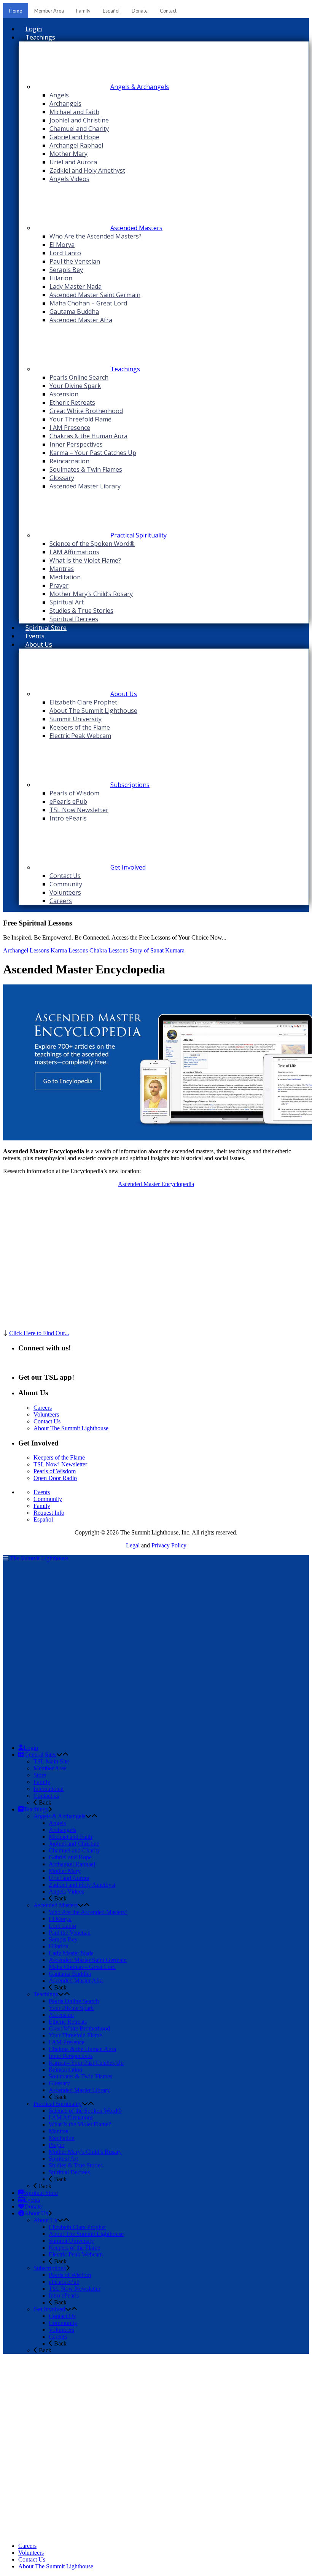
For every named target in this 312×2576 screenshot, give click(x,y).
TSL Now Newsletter (75, 2289)
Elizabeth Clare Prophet (77, 2227)
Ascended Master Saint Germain (88, 1960)
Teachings (46, 1994)
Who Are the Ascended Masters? (88, 1912)
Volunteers (46, 1414)
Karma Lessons (69, 950)
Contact (168, 11)
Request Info (49, 1513)
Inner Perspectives (71, 2056)
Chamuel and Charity (74, 1850)
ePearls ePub (64, 2282)
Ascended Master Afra (76, 1980)
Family (83, 11)
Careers (43, 1408)
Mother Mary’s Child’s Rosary (85, 2152)
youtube (64, 1363)
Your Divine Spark (71, 2008)
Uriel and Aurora (69, 1878)
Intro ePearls (64, 2295)
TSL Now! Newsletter (60, 1464)
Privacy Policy (169, 1545)
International (49, 1789)
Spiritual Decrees (69, 2172)
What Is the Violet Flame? (80, 2124)
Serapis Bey (63, 1939)
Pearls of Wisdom (55, 1471)
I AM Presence (67, 2042)
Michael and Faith (70, 1837)
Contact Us (47, 1421)
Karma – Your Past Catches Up (86, 2063)
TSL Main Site (51, 1761)
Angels (57, 1823)
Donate (140, 11)
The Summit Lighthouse (39, 1558)
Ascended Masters (56, 1905)
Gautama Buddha (70, 1974)
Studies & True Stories (76, 2165)
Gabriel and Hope (70, 1857)
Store (40, 1775)
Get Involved (49, 2309)
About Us (45, 2220)
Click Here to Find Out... (39, 1333)
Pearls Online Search (74, 2001)
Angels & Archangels (59, 1816)
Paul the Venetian (70, 1933)
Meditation (62, 2138)
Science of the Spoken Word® (85, 2111)
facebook (42, 1363)
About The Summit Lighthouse (71, 1428)
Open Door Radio (55, 1478)
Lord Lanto (62, 1926)
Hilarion (59, 1946)
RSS (24, 1363)
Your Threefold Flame (75, 2035)
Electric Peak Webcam (76, 2254)
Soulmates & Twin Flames (80, 2076)
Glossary (59, 2083)
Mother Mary (65, 1871)
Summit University (71, 2241)
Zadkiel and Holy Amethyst (82, 1885)
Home (16, 11)
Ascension (61, 2015)
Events (42, 1492)
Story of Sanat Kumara (157, 950)
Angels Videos (66, 1891)
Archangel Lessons (26, 950)
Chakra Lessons (109, 950)
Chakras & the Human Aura (82, 2049)
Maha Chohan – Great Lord (82, 1967)
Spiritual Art (63, 2159)
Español (111, 11)
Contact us (46, 1796)
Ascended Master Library (79, 2090)
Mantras (58, 2131)
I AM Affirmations (71, 2117)
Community (48, 1499)
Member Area (49, 11)
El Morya (60, 1919)
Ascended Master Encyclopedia (156, 1184)
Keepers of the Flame (59, 1457)
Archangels (62, 1830)
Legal (133, 1545)
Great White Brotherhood (79, 2028)
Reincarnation (65, 2070)
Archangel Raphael (72, 1864)
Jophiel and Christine (74, 1844)
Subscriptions (50, 2268)
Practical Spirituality (58, 2104)
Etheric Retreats (68, 2022)
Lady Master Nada (71, 1953)
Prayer (57, 2145)
